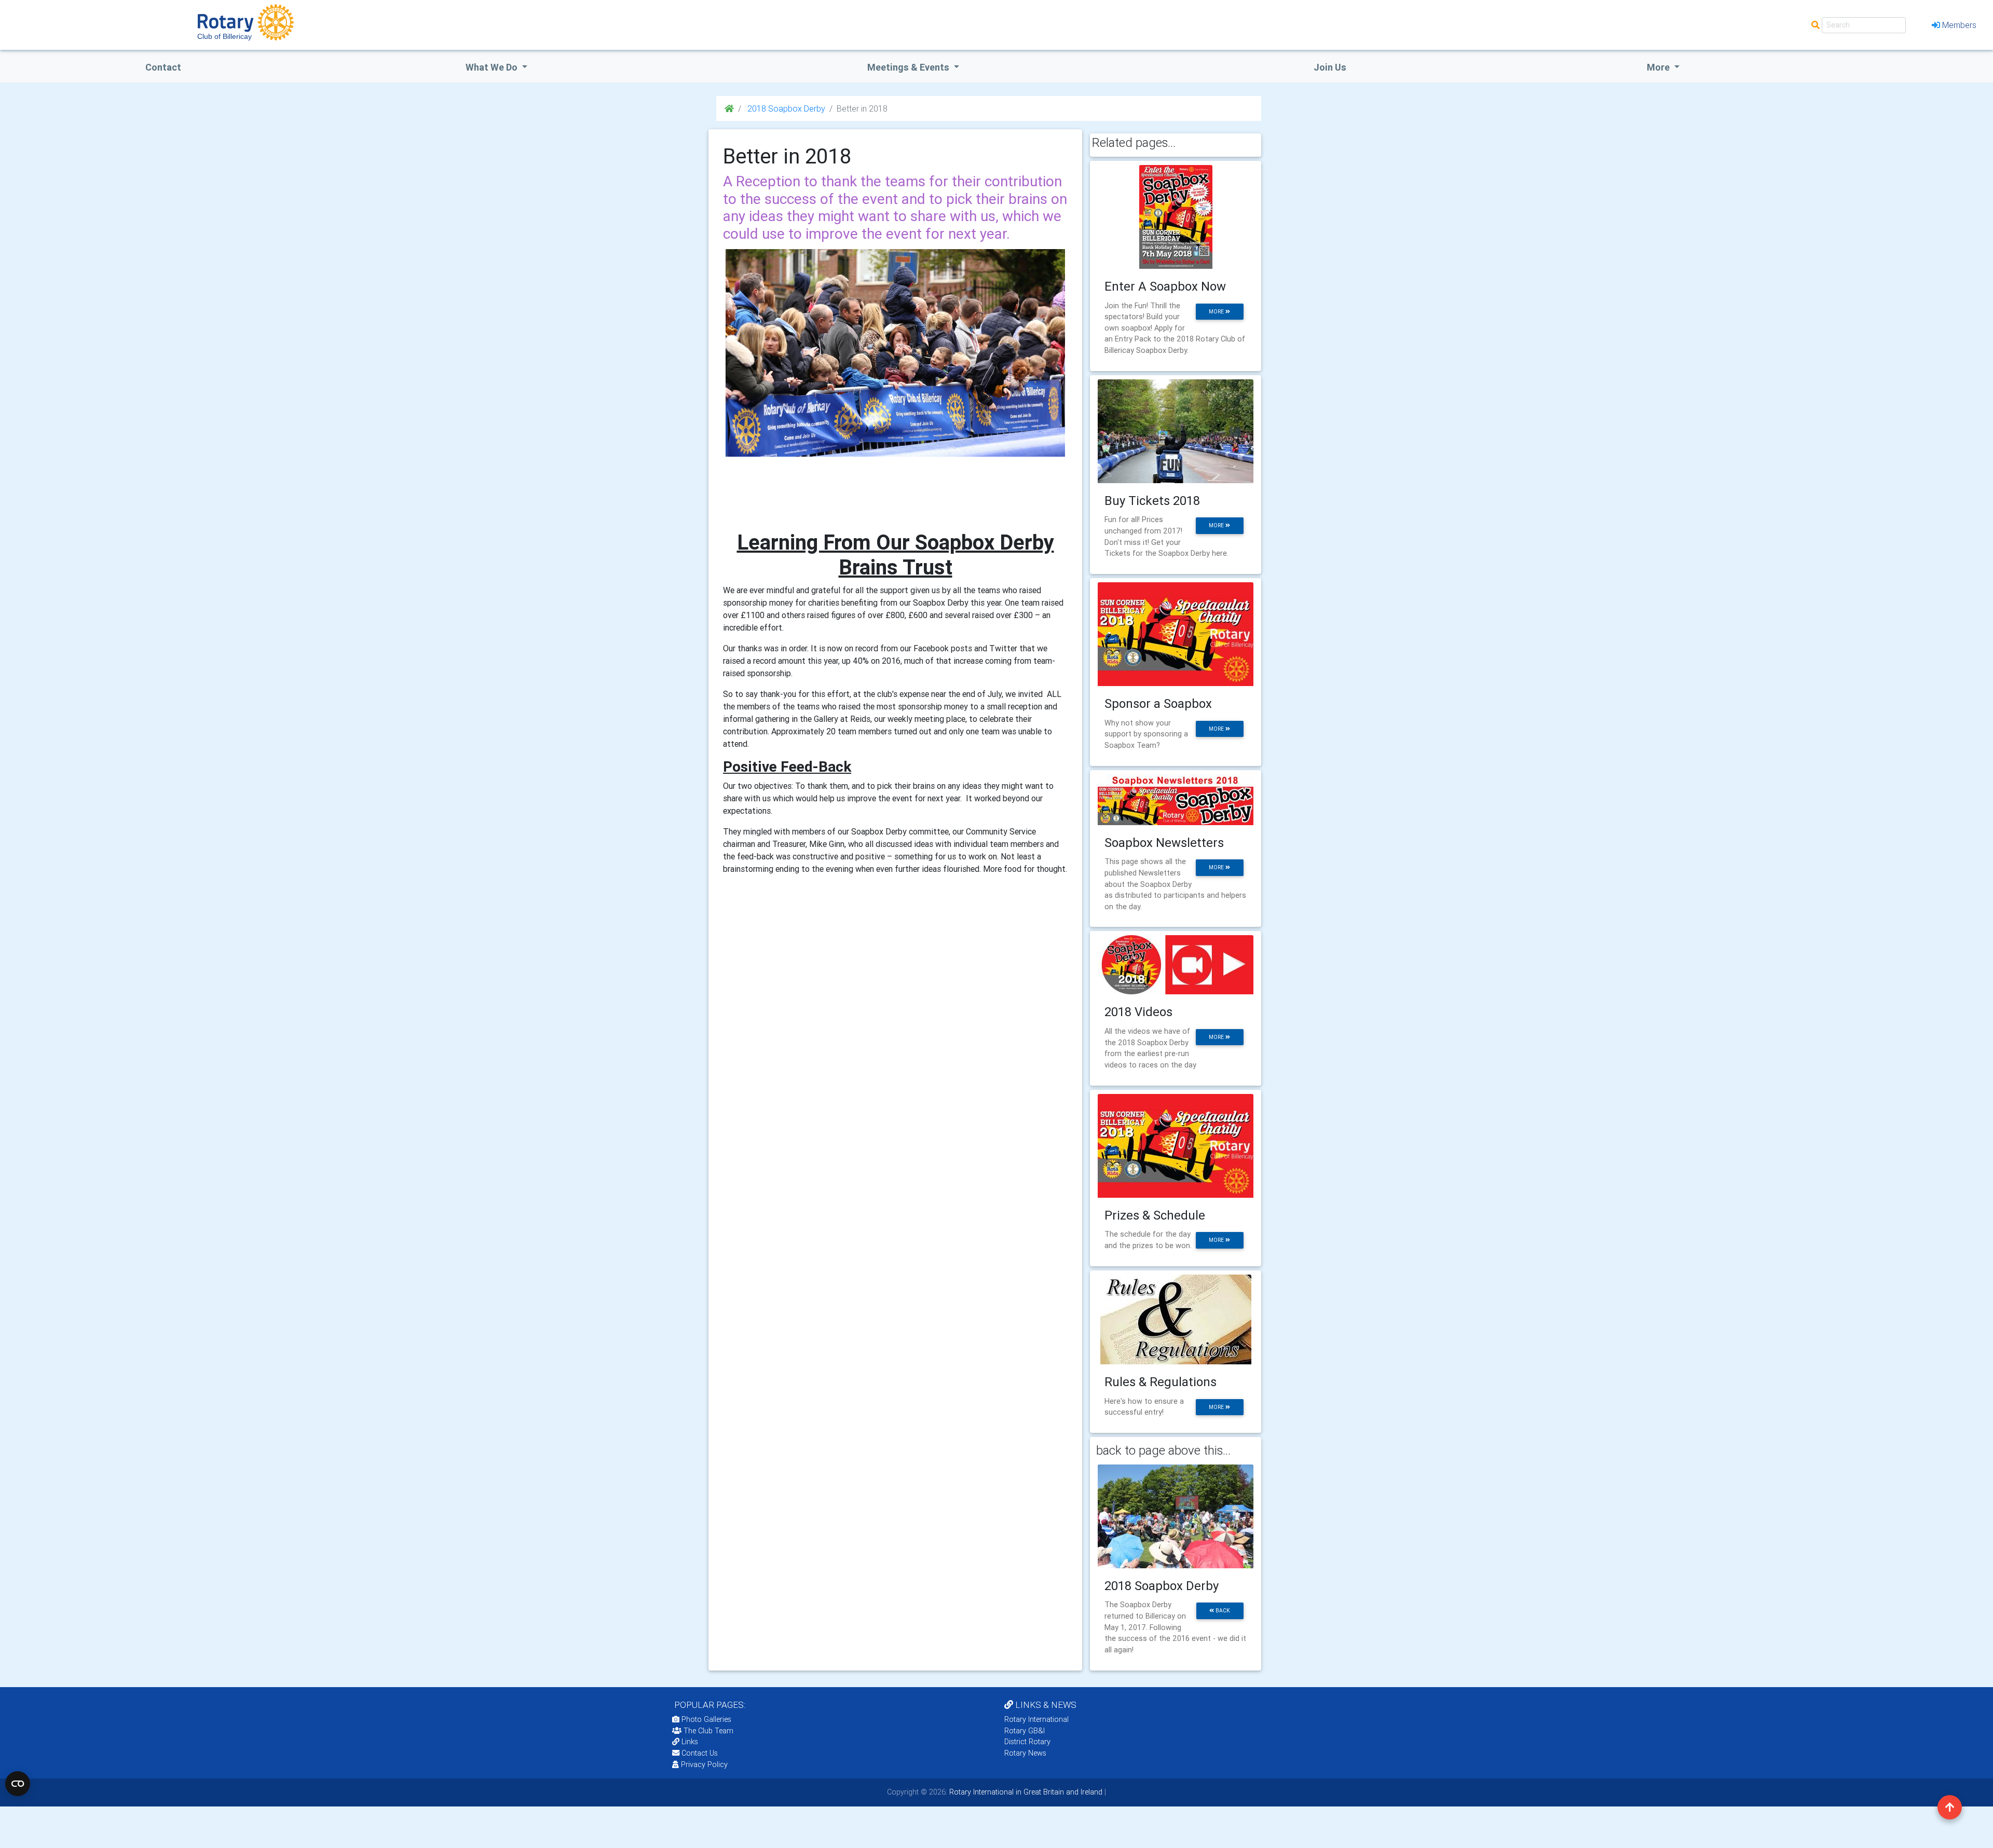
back (1222, 1611)
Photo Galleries (705, 1719)
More (1659, 67)
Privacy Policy (704, 1764)
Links (690, 1742)
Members (1959, 25)
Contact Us (699, 1753)
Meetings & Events (909, 67)
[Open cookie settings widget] (18, 1784)
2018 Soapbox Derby (785, 108)
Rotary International (1036, 1719)
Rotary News (1025, 1753)
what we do (493, 67)
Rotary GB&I (1025, 1731)
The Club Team (708, 1731)
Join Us (1330, 67)
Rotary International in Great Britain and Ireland (1025, 1792)
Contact (163, 67)
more (1217, 312)
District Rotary (1027, 1742)
